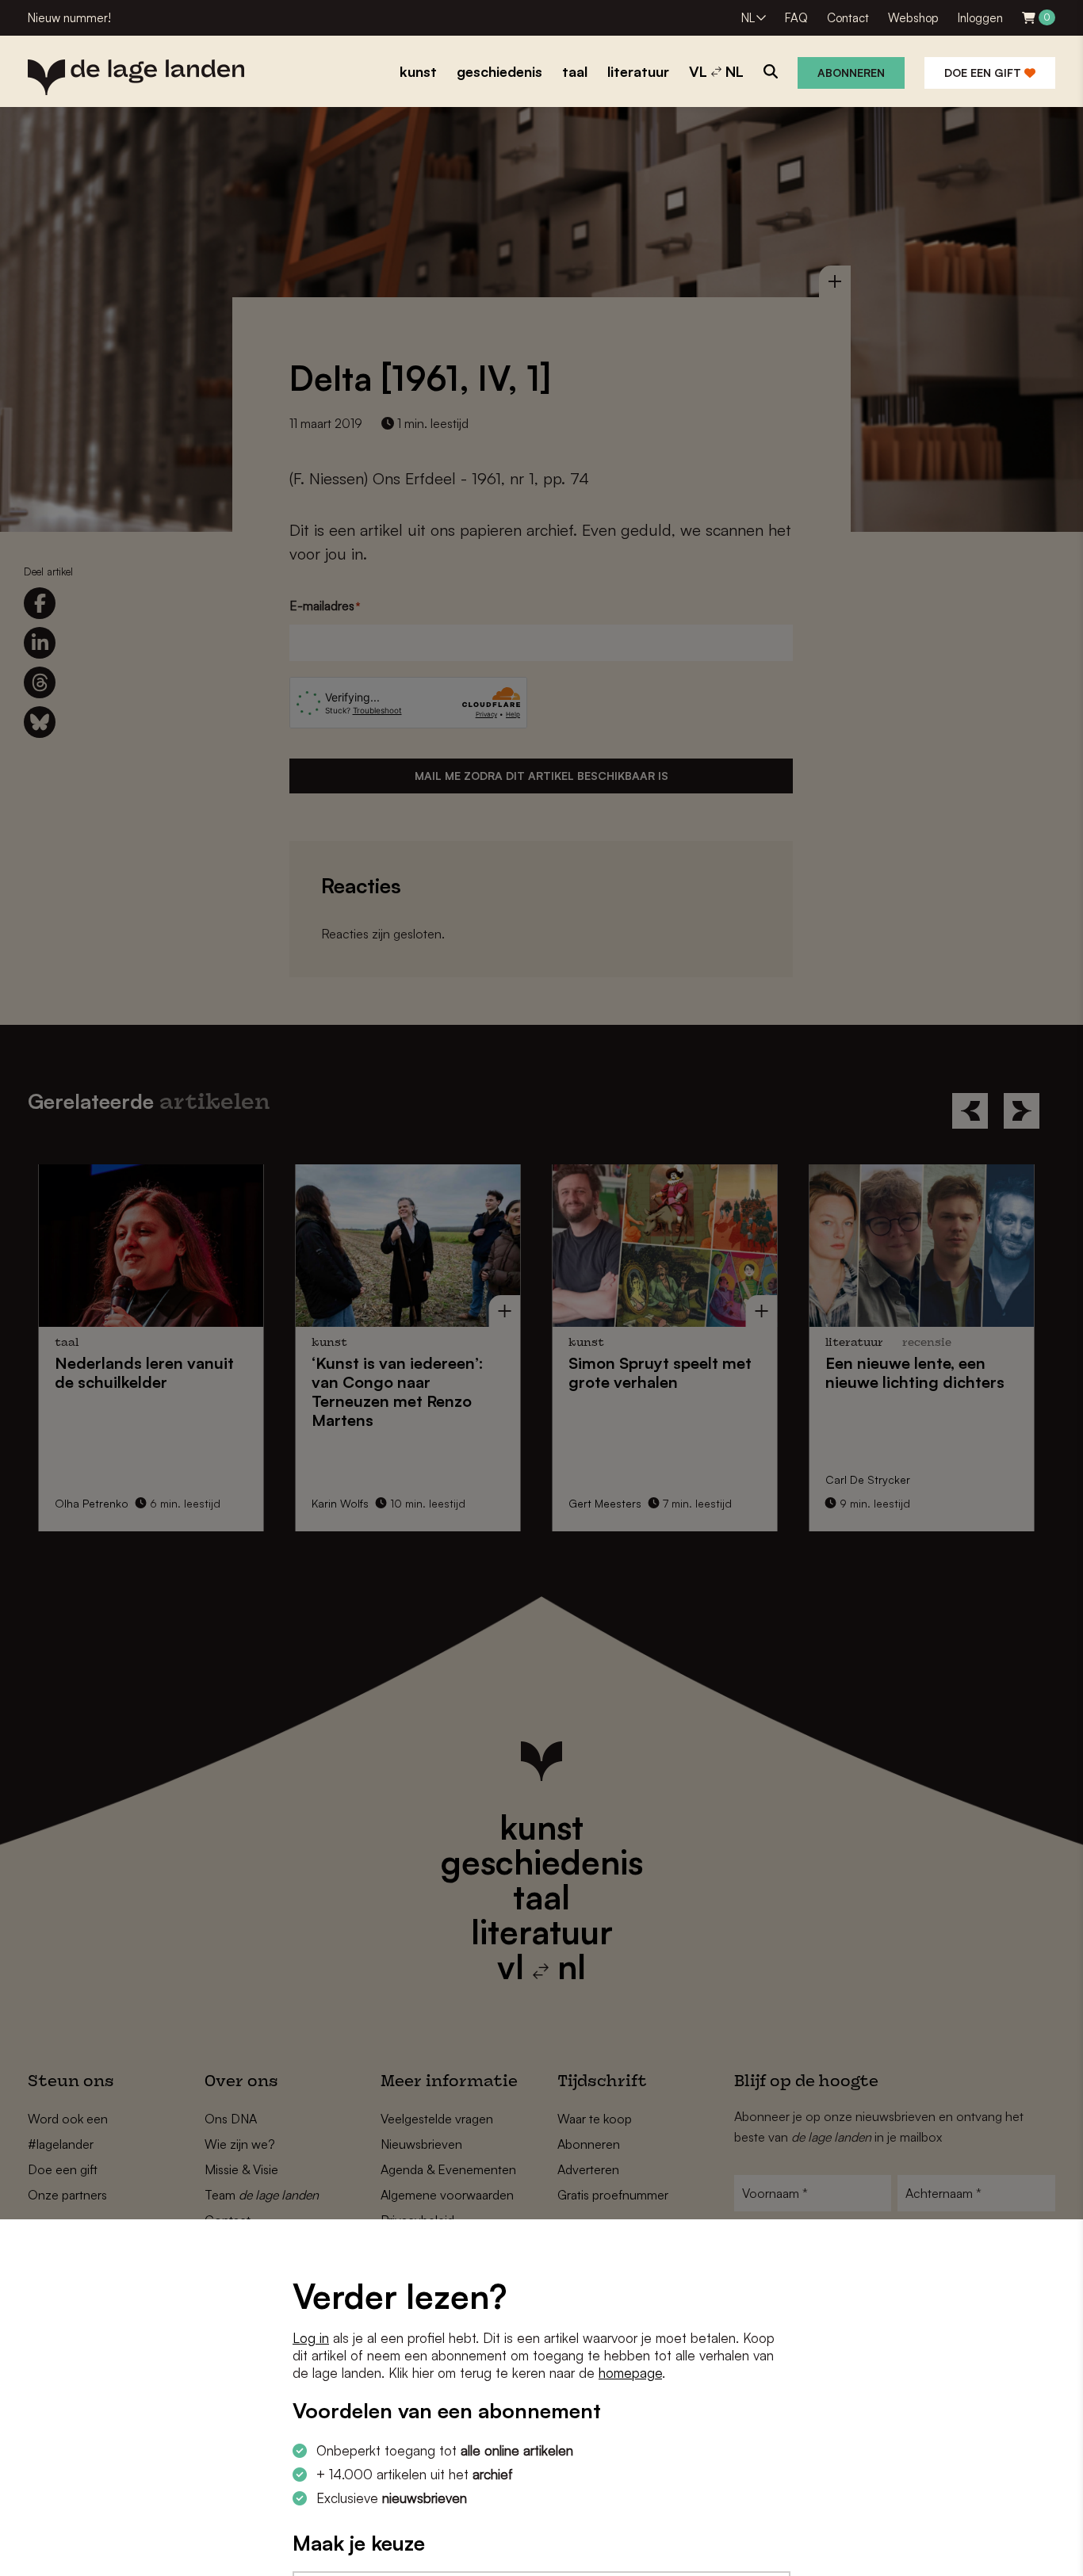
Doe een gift (984, 73)
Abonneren (851, 73)
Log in (311, 2338)
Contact (848, 18)
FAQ (796, 18)
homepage (630, 2373)
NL (748, 18)
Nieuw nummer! (69, 18)
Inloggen (980, 18)
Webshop (913, 18)
